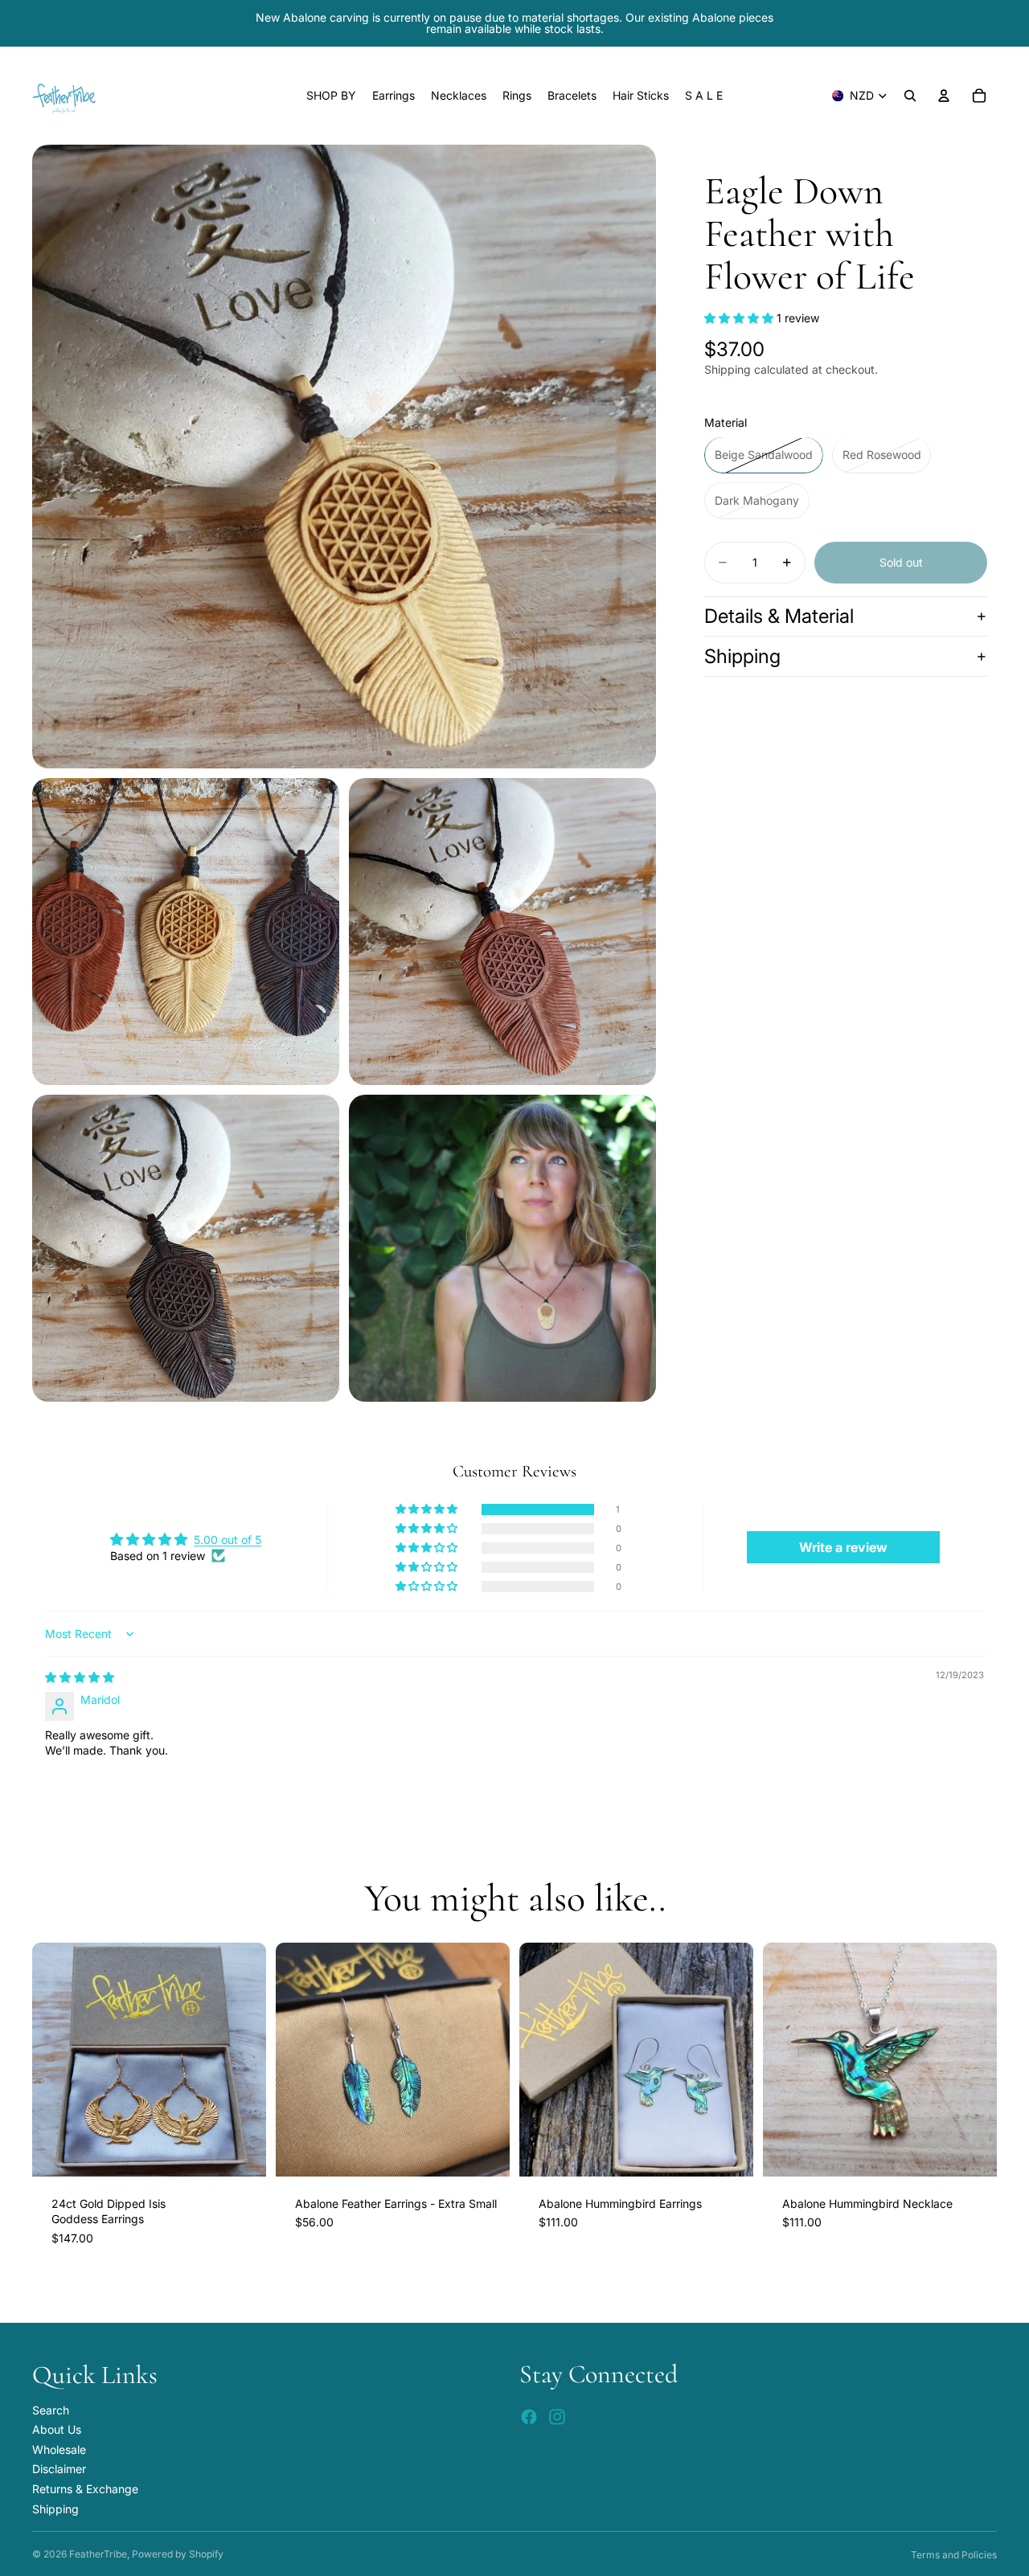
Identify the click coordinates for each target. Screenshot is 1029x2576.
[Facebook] (529, 2418)
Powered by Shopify (178, 2554)
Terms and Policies (954, 2555)
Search (51, 2410)
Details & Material (779, 616)
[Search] (910, 96)
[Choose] (485, 2152)
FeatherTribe (98, 2554)
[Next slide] (242, 2059)
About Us (57, 2429)
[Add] (241, 2152)
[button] (740, 319)
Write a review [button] (843, 1547)
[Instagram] (557, 2418)
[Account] (944, 96)
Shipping (742, 656)
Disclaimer (59, 2470)
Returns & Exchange (85, 2489)
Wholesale (59, 2449)
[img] (80, 1677)
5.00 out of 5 (228, 1540)
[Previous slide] (56, 2059)
